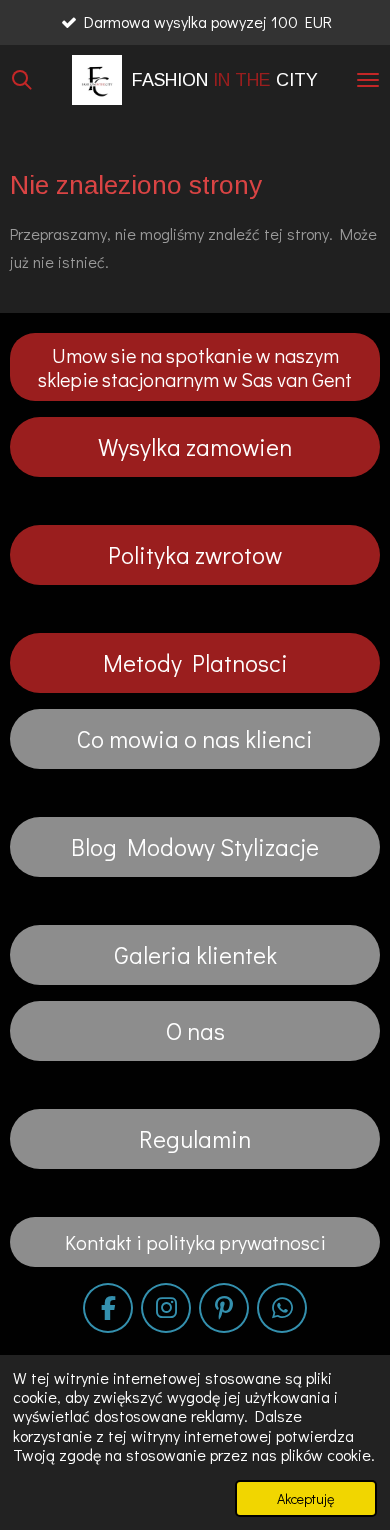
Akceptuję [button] (306, 1498)
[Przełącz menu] (368, 80)
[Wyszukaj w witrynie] (22, 80)
